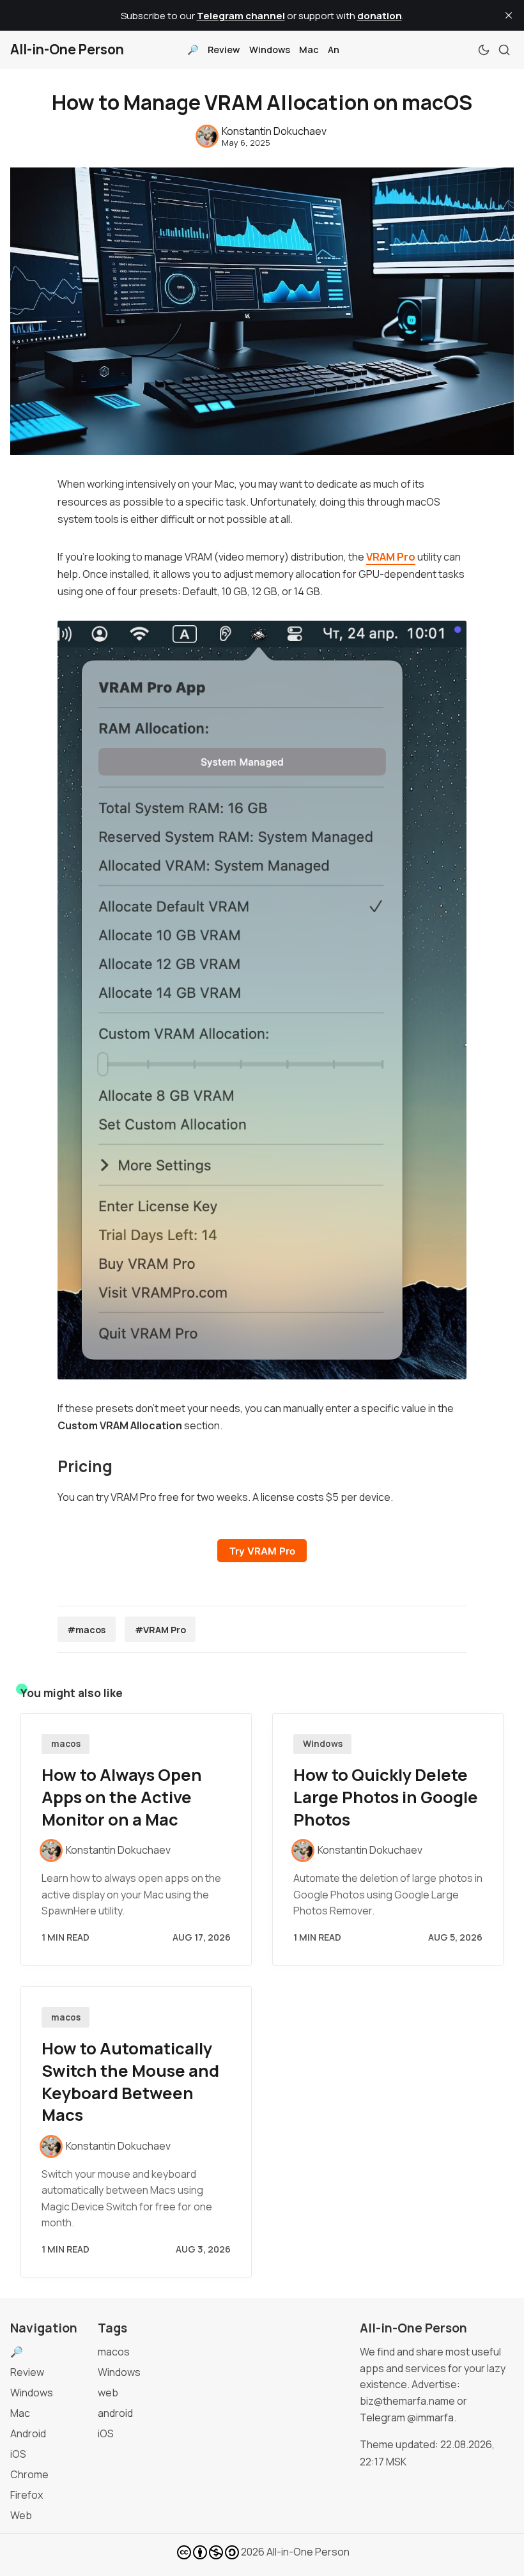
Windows (270, 50)
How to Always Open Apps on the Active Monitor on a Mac (122, 1797)
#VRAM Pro (160, 1630)
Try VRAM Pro (262, 1551)
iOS (18, 2454)
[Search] (504, 50)
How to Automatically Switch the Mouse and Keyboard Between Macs (130, 2082)
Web (21, 2515)
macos (66, 1744)
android (115, 2413)
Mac (309, 50)
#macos (86, 1630)
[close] (509, 15)
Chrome (29, 2474)
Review (224, 50)
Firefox (27, 2495)
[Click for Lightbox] (262, 1000)
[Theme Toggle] (484, 50)
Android (28, 2433)
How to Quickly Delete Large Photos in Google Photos (386, 1797)
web (108, 2393)
